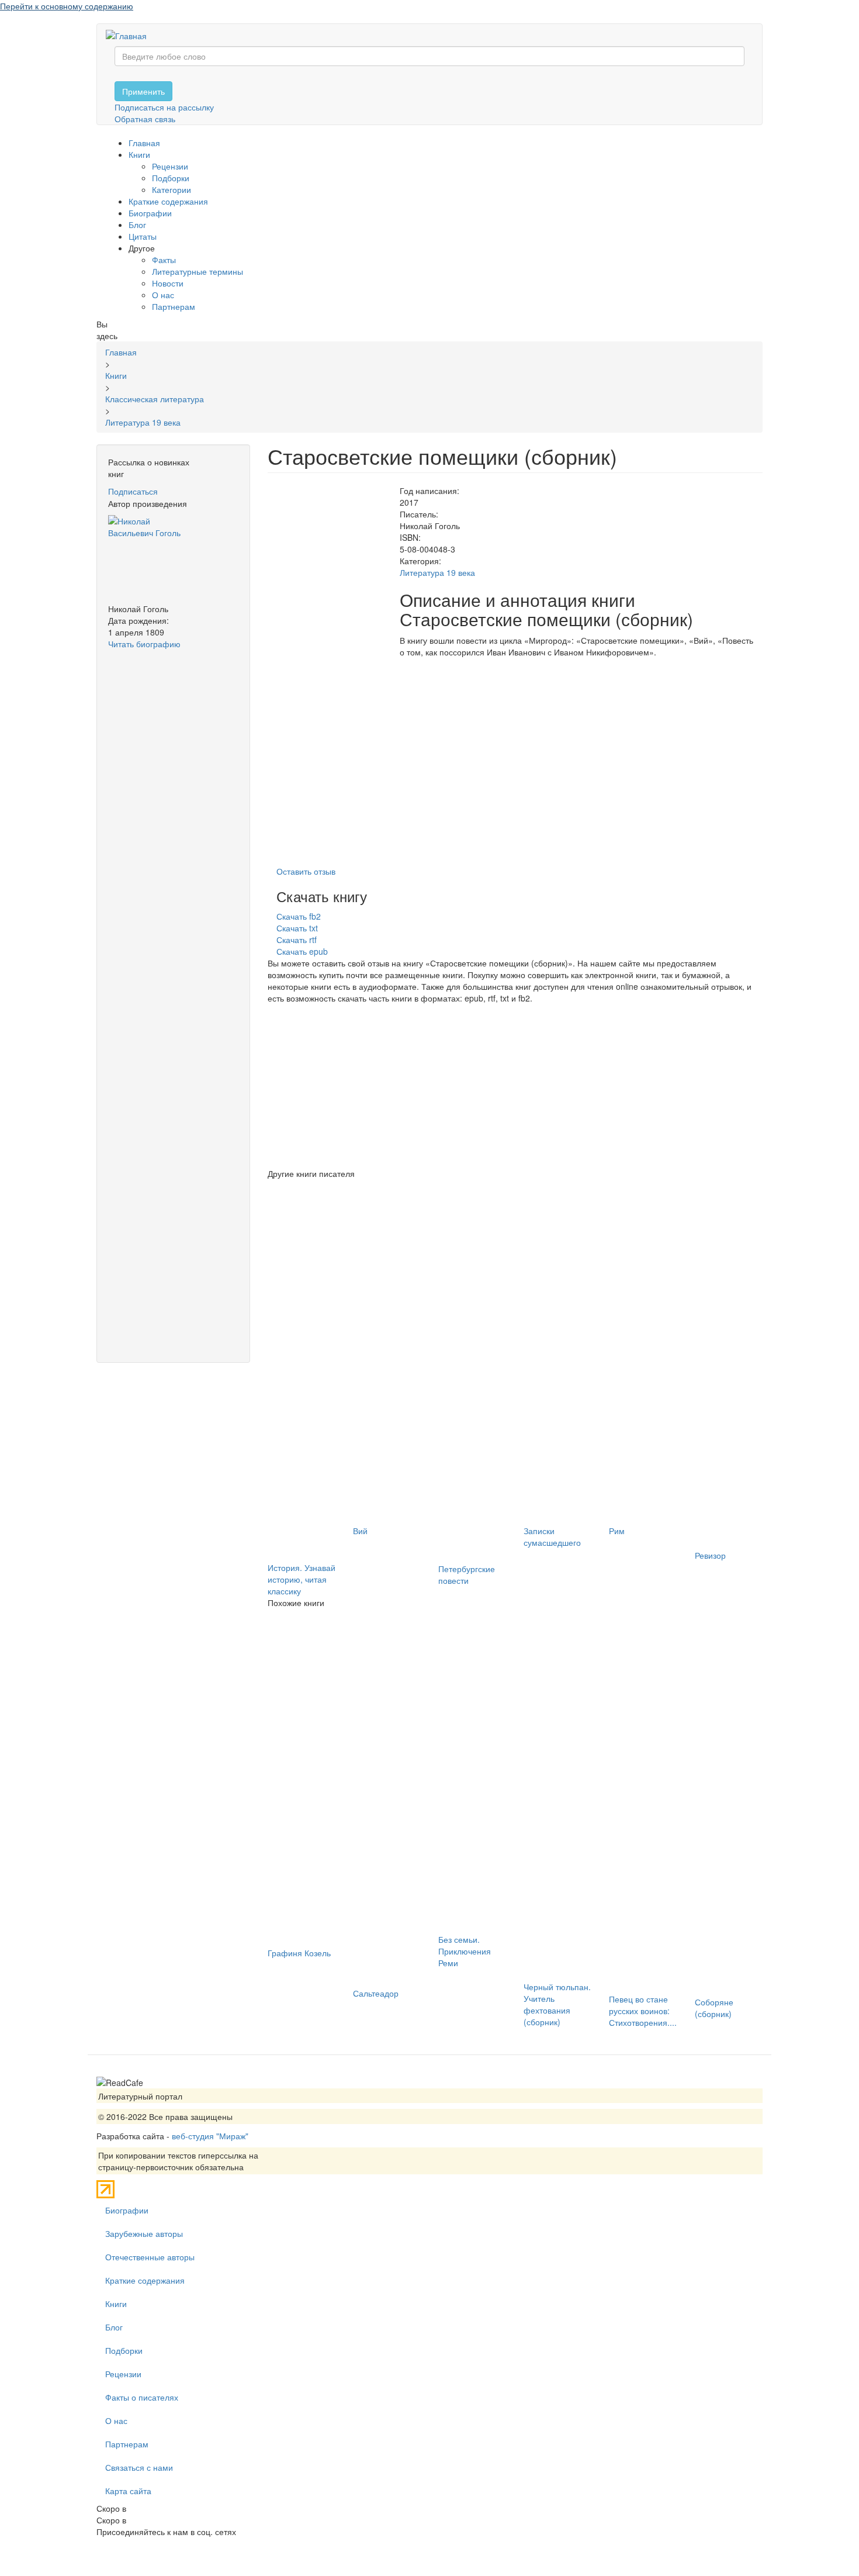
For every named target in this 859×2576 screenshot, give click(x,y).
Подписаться (133, 491)
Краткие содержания (168, 201)
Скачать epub (302, 951)
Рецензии (170, 166)
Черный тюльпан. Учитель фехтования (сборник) (557, 2004)
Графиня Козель (299, 1953)
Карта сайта (128, 2491)
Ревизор (710, 1555)
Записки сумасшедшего (552, 1536)
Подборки (171, 178)
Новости (168, 283)
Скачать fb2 (299, 916)
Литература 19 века (437, 572)
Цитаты (143, 236)
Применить (143, 91)
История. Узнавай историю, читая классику (302, 1579)
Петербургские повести (467, 1574)
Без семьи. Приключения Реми (465, 1951)
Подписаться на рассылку (164, 107)
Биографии (150, 213)
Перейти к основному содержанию (67, 6)
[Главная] (131, 35)
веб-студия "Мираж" (210, 2136)
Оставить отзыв (306, 871)
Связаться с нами (139, 2467)
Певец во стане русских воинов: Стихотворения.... (643, 2011)
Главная (144, 143)
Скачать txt (297, 928)
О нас (163, 295)
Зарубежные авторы (144, 2233)
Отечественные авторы (150, 2257)
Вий (360, 1531)
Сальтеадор (376, 1993)
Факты (164, 260)
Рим (617, 1531)
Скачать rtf (297, 940)
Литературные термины (198, 271)
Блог (137, 225)
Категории (172, 189)
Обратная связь (145, 119)
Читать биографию (144, 644)
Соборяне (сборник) (714, 2008)
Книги (139, 154)
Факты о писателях (142, 2397)
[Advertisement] (173, 825)
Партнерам (174, 306)
